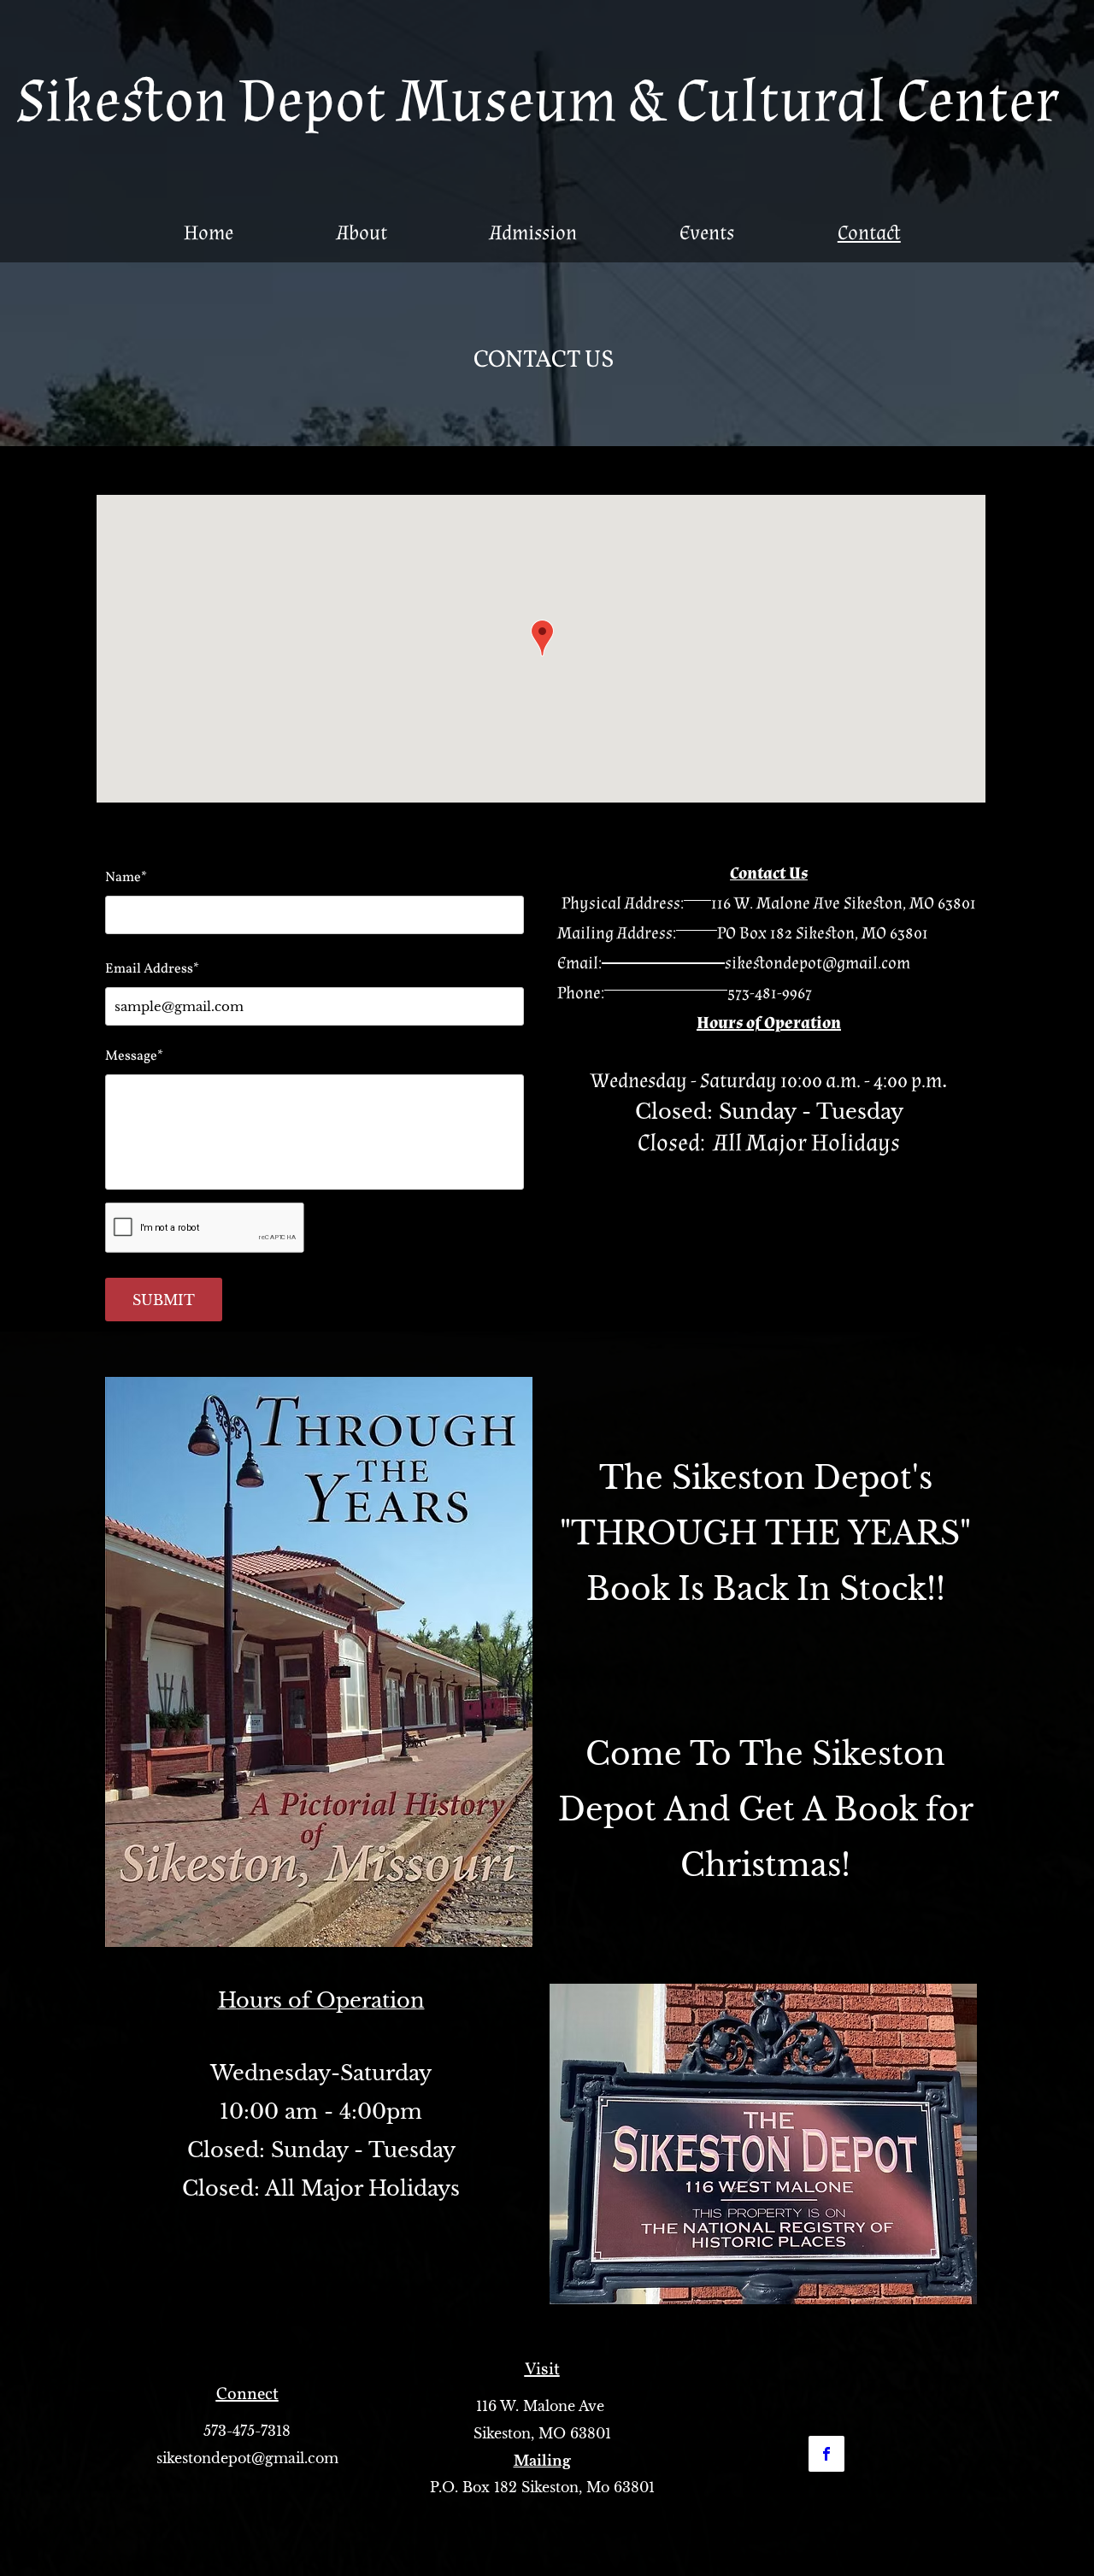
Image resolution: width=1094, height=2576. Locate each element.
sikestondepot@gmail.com (818, 963)
